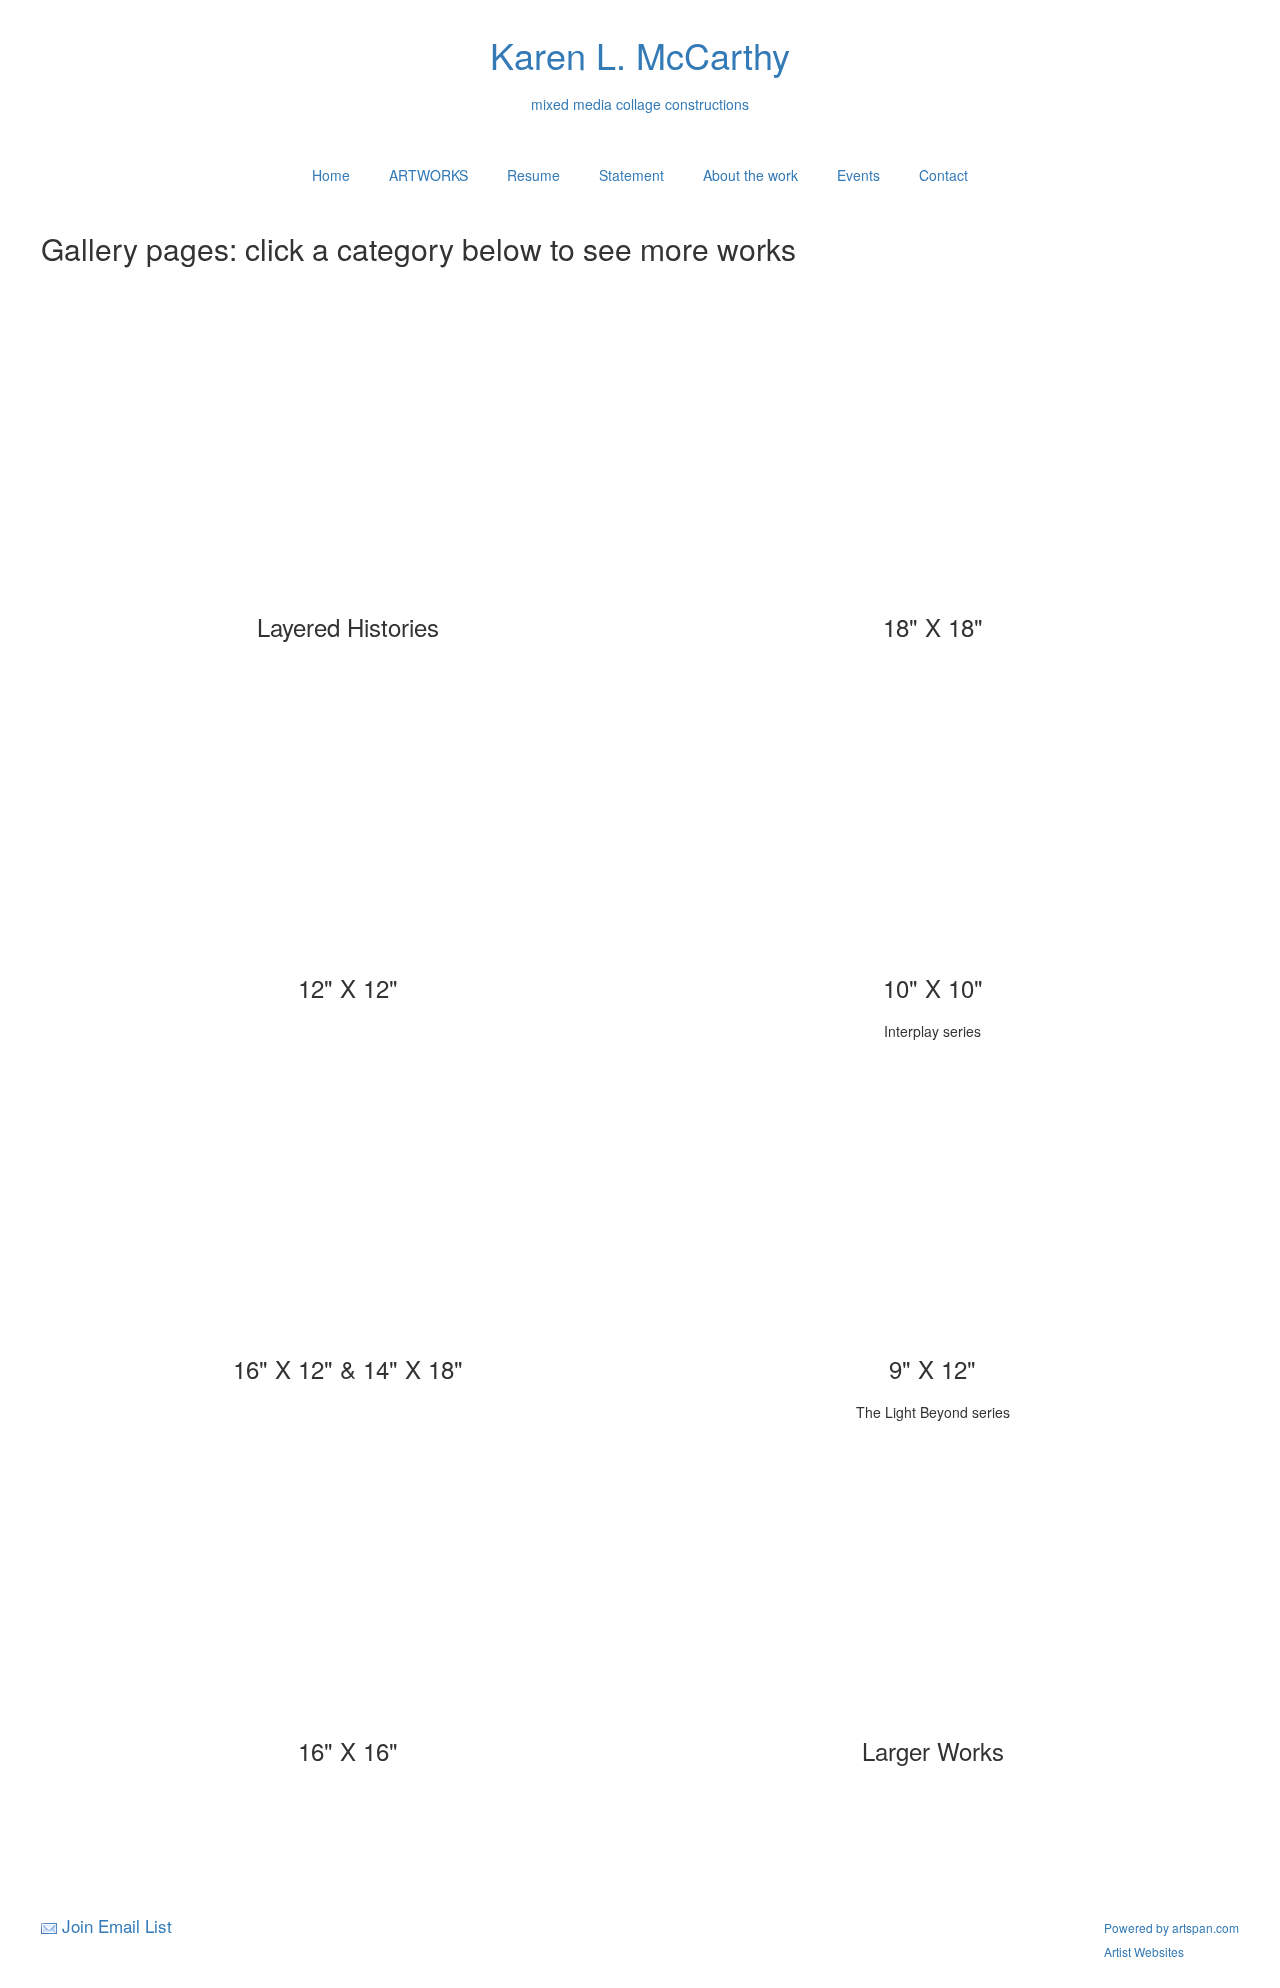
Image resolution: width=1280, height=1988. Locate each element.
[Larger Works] (933, 1593)
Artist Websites (1144, 1951)
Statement (631, 175)
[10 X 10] (933, 830)
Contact (943, 175)
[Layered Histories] (348, 469)
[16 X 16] (348, 1593)
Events (858, 175)
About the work (750, 175)
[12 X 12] (348, 830)
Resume (533, 175)
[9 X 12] (933, 1211)
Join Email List (117, 1925)
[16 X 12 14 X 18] (348, 1211)
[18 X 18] (933, 469)
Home (331, 175)
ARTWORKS (428, 175)
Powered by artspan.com (1171, 1927)
